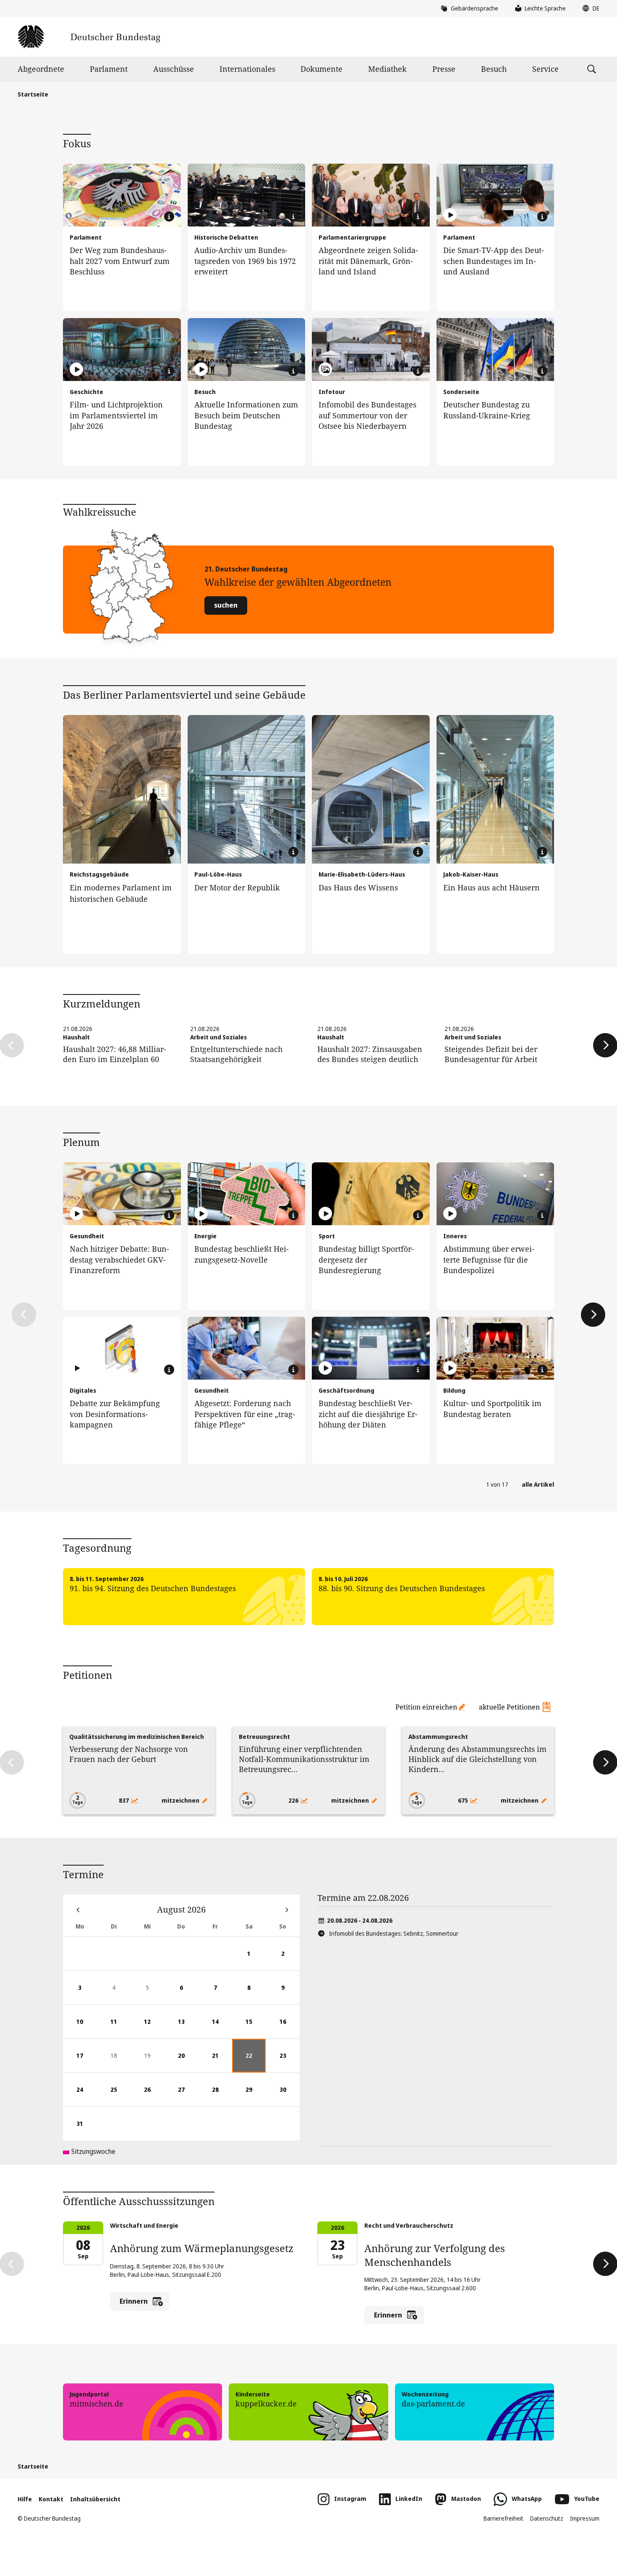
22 (256, 2062)
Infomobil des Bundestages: (394, 1933)
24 (86, 2096)
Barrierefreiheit (503, 2518)
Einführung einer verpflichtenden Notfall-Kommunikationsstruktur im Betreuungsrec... (304, 1759)
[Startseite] (89, 37)
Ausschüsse (174, 69)
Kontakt (51, 2499)
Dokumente (322, 69)
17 (86, 2062)
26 (154, 2096)
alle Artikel (538, 1484)
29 (256, 2096)
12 (154, 2028)
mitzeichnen (181, 1800)
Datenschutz (547, 2518)
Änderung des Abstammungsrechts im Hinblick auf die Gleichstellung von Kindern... (477, 1759)
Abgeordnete (41, 69)
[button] (589, 8)
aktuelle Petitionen (509, 1707)
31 (86, 2130)
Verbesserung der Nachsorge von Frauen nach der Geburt (129, 1754)
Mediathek (387, 69)
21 (222, 2062)
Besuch (494, 69)
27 (188, 2096)
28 (222, 2096)
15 (256, 2028)
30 (290, 2096)
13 (188, 2028)
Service (545, 69)
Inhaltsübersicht (95, 2499)
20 (188, 2062)
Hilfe (25, 2499)
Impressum (585, 2518)
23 (290, 2062)
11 (120, 2028)
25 (120, 2096)
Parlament (109, 69)
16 (290, 2028)
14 (222, 2028)
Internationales (247, 69)
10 (86, 2028)
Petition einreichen (426, 1707)
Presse (444, 69)
